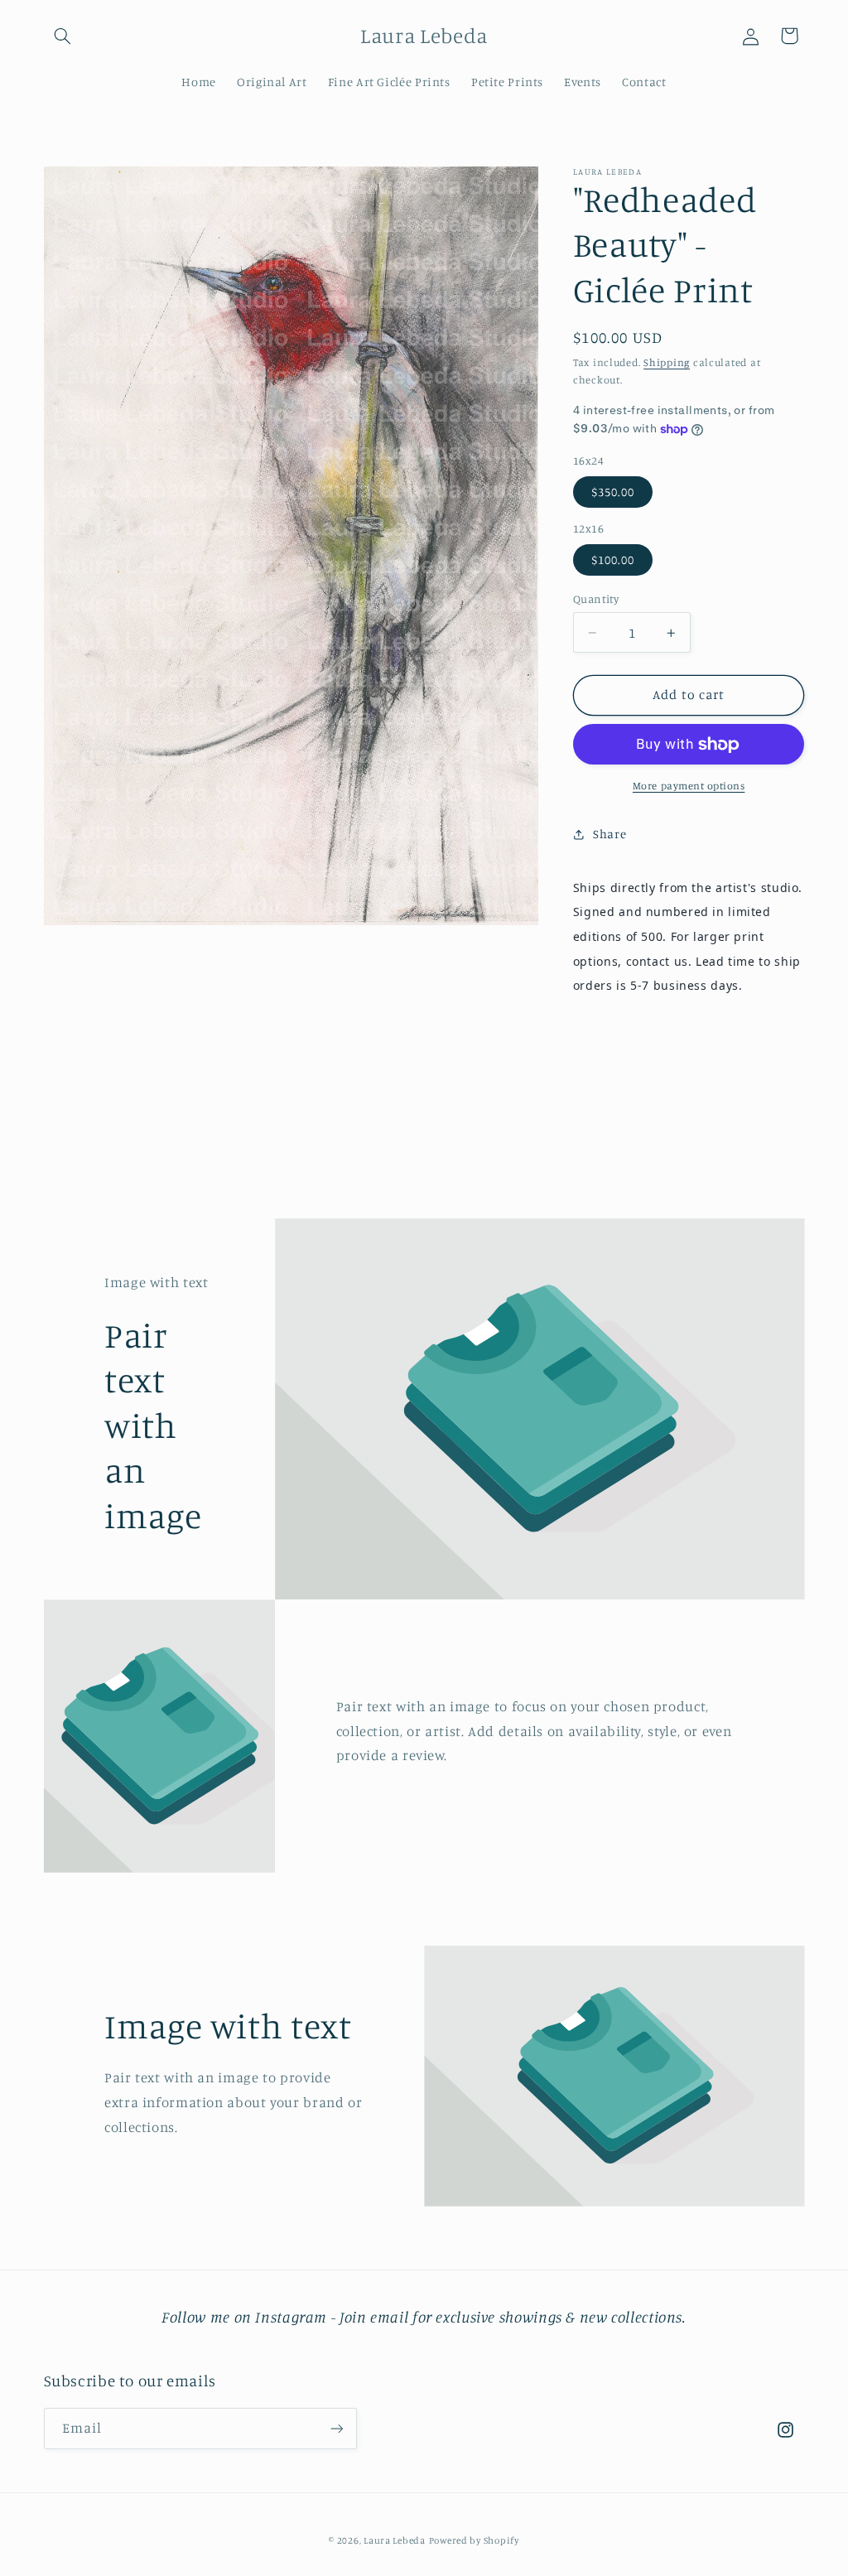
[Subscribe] (336, 2428)
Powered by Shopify (474, 2540)
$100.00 (613, 560)
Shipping (667, 362)
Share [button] (609, 834)
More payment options (689, 786)
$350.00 (613, 492)
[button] (63, 36)
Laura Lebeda (395, 2540)
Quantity (596, 599)
